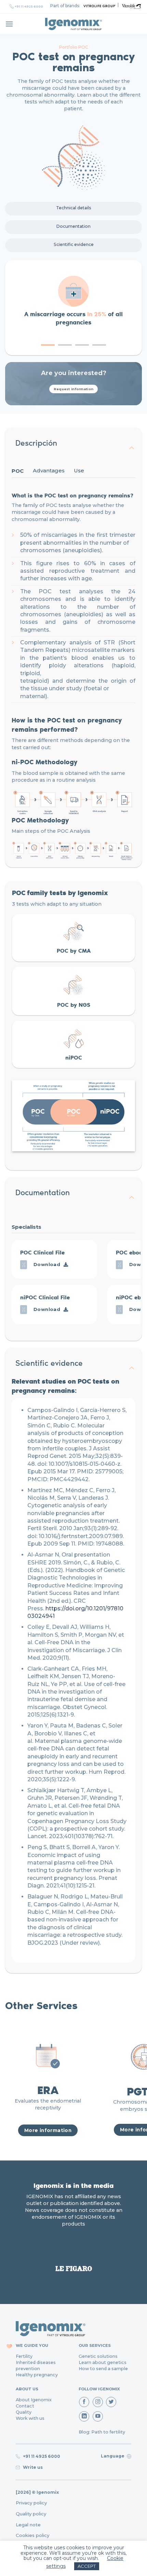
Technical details (74, 208)
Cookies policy (32, 2535)
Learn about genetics (103, 2362)
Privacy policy (31, 2503)
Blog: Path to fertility (102, 2432)
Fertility (24, 2356)
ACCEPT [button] (87, 2566)
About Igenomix (34, 2400)
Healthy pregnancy (37, 2375)
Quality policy (31, 2514)
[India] (73, 24)
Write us (32, 2467)
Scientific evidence (74, 244)
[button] (48, 345)
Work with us (30, 2418)
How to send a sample (103, 2369)
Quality (24, 2412)
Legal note (28, 2525)
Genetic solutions (98, 2356)
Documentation (73, 226)
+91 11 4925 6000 (29, 7)
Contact (25, 2406)
